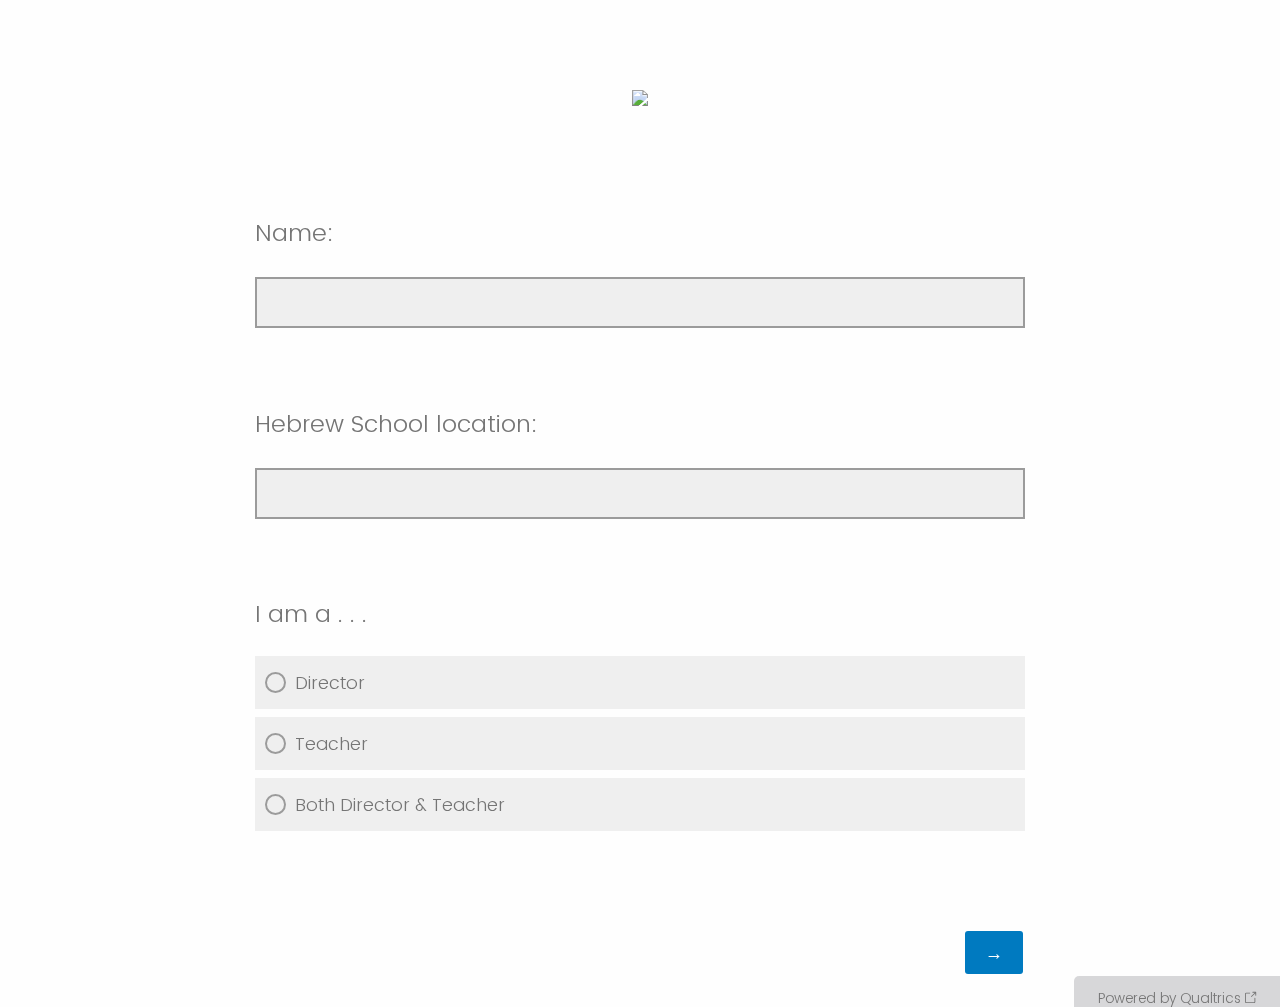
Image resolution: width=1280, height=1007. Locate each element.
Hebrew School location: (396, 423)
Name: (294, 232)
